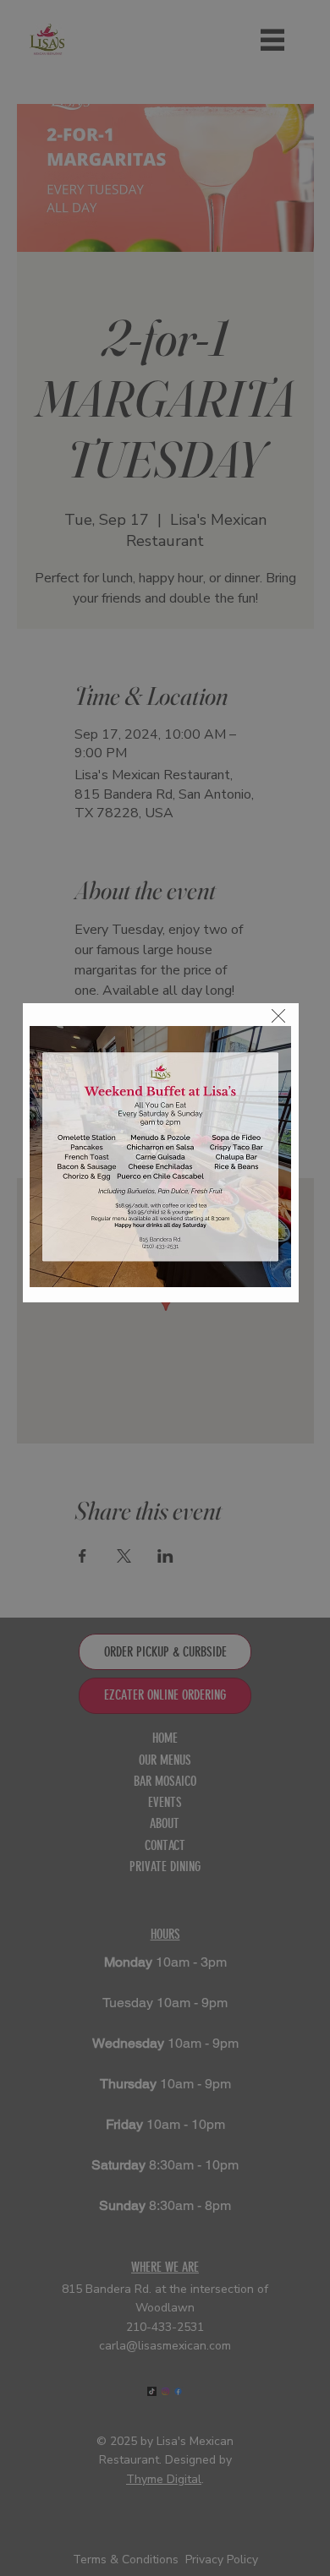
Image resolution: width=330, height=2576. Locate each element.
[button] (278, 1017)
